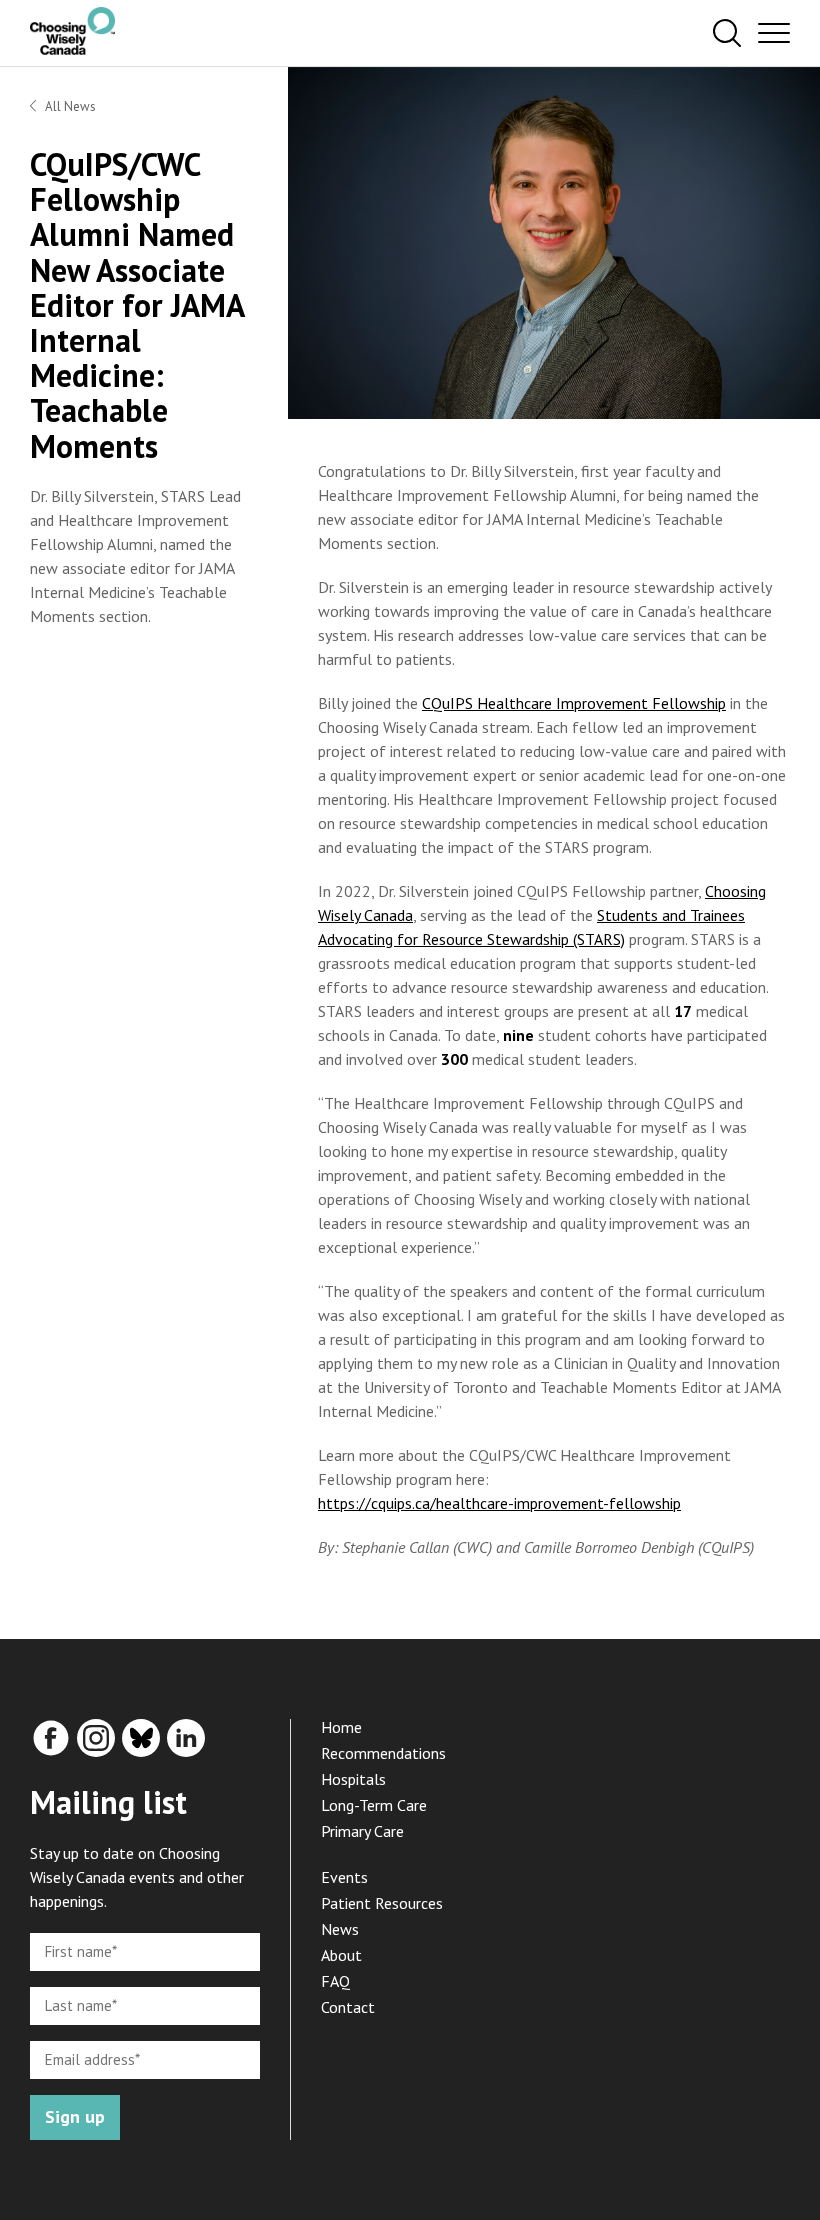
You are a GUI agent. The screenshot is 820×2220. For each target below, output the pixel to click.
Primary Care (362, 1831)
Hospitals (353, 1779)
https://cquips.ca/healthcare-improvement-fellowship (499, 1503)
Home (341, 1727)
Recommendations (383, 1753)
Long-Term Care (374, 1805)
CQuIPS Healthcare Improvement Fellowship (574, 703)
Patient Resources (382, 1903)
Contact (348, 2007)
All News (70, 106)
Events (344, 1877)
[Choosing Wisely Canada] (72, 49)
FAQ (335, 1981)
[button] (727, 34)
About (341, 1955)
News (340, 1929)
